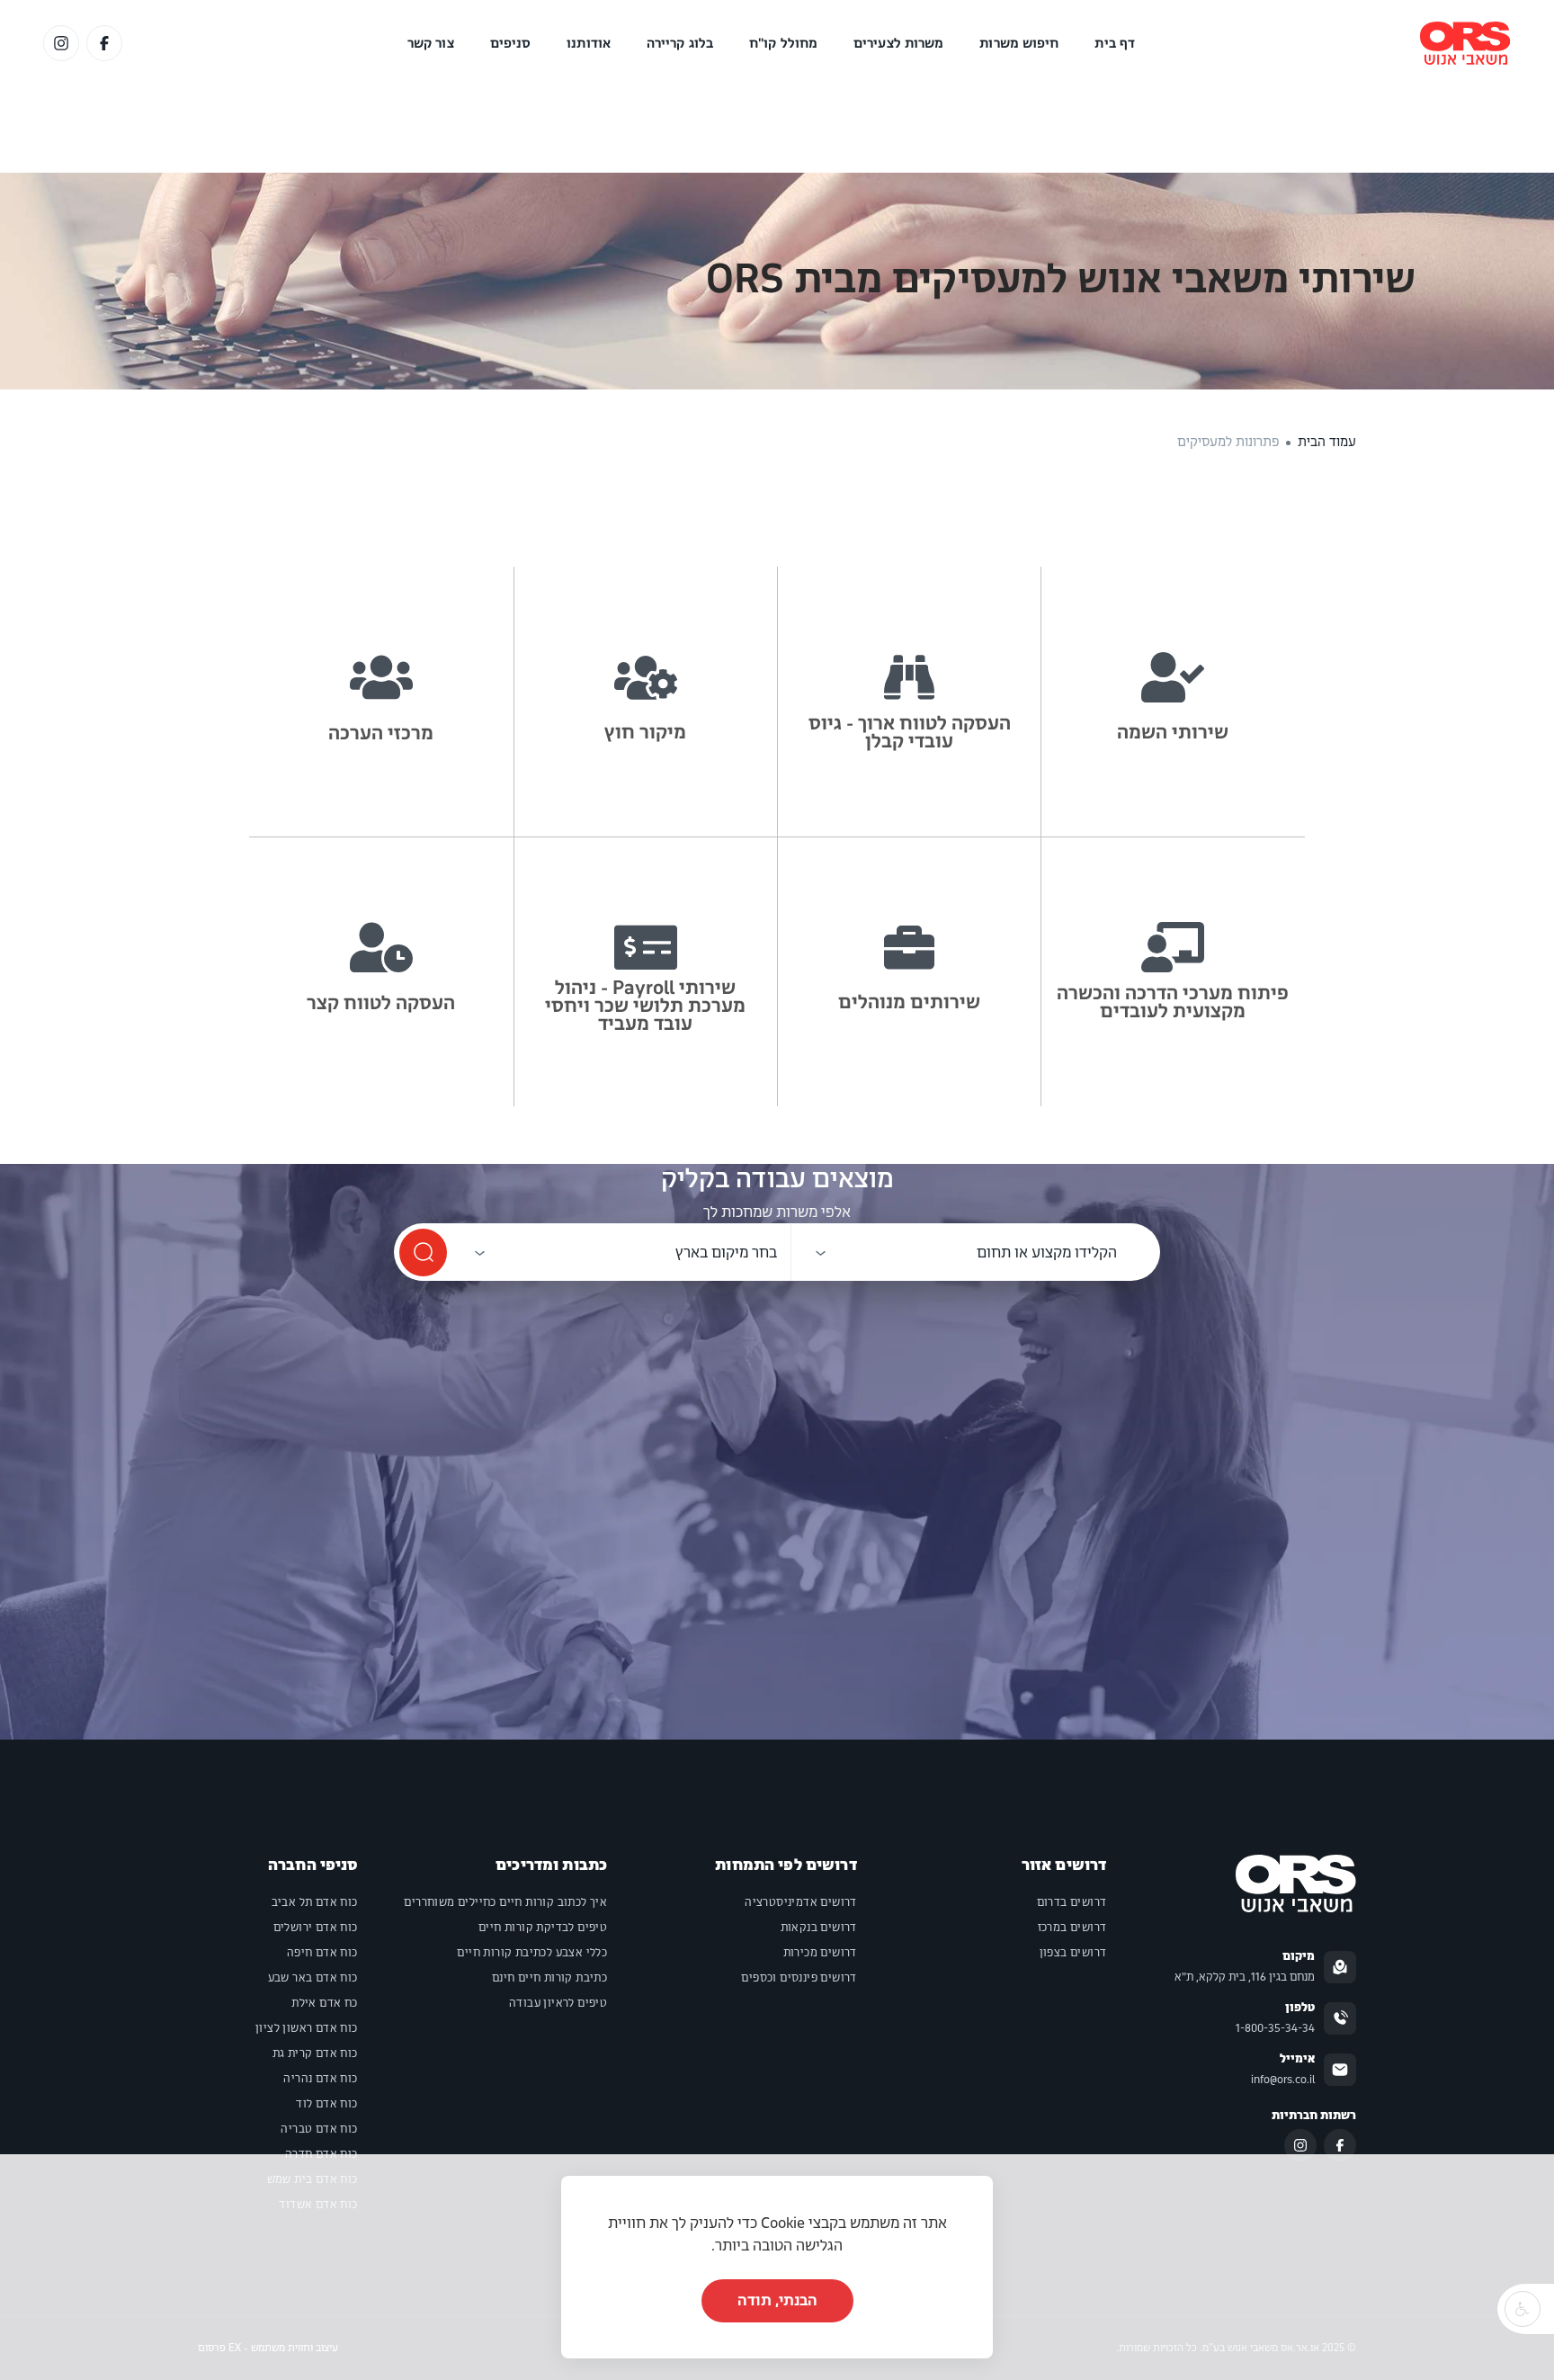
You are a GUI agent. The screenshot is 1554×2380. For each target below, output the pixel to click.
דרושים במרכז (1072, 1928)
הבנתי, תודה (777, 2300)
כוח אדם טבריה (319, 2129)
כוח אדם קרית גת (315, 2053)
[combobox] (961, 1253)
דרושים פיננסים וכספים (799, 1978)
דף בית (1115, 43)
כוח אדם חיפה (322, 1953)
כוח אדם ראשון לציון (307, 2028)
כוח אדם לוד (326, 2104)
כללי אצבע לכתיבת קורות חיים (532, 1953)
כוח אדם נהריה (320, 2079)
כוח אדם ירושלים (316, 1928)
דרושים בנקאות (819, 1928)
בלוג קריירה (680, 43)
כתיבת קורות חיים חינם (549, 1978)
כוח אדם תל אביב (315, 1902)
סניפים (511, 43)
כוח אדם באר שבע (313, 1978)
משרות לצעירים (898, 43)
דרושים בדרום (1072, 1902)
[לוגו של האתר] (1465, 43)
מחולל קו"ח (783, 43)
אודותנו (589, 43)
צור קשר (431, 43)
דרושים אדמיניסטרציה (801, 1902)
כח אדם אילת (324, 2003)
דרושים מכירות (820, 1953)
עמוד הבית (1327, 442)
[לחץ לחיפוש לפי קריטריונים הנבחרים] (423, 1253)
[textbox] (1047, 1253)
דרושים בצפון (1073, 1953)
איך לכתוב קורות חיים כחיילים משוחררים (505, 1902)
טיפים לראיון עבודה (558, 2003)
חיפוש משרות (1019, 43)
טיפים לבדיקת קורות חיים (543, 1928)
